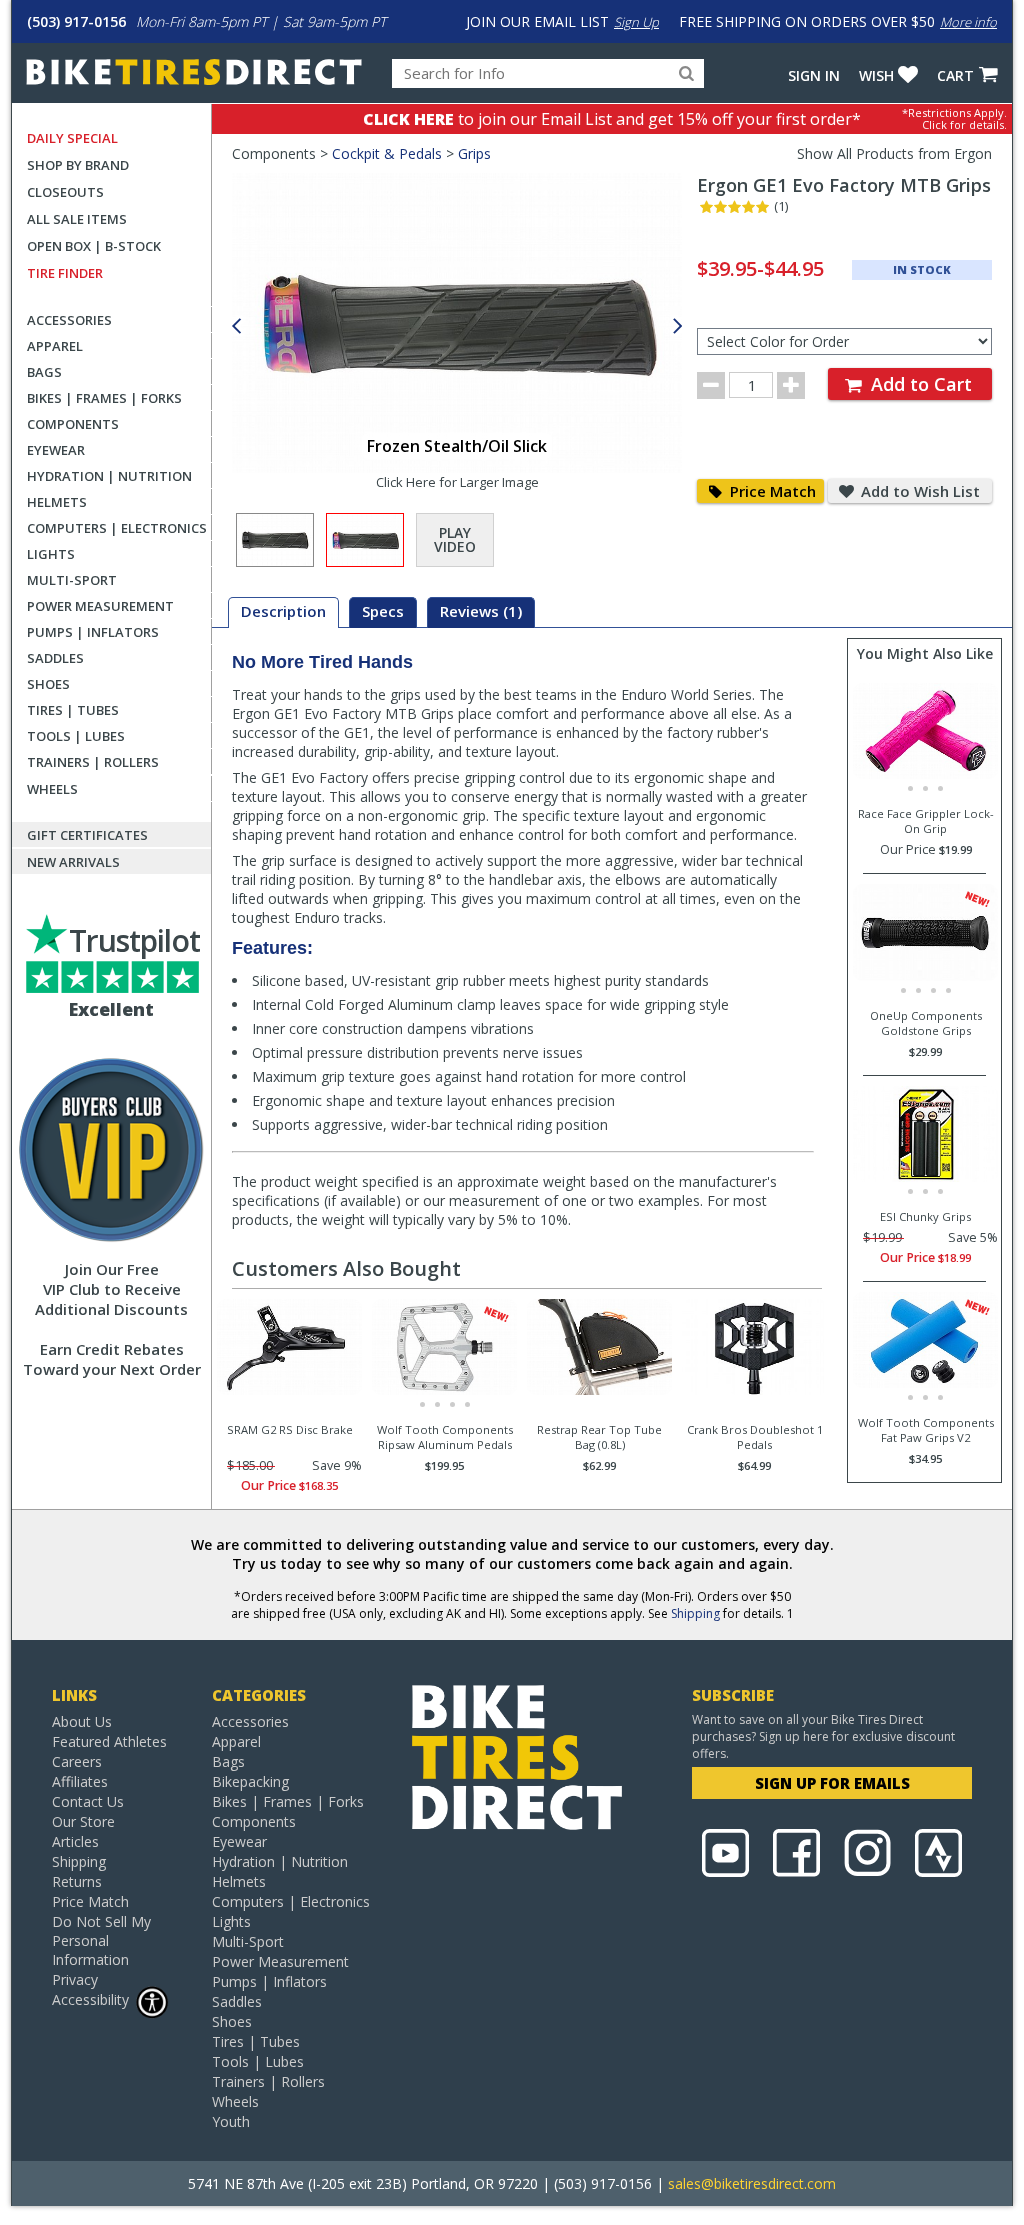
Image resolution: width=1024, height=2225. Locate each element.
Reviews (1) (481, 611)
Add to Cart (919, 384)
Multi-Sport (72, 580)
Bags (44, 372)
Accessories (69, 320)
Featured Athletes (109, 1741)
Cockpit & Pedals (387, 153)
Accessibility (90, 1999)
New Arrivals (73, 862)
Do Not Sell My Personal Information (101, 1940)
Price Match (771, 491)
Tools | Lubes (76, 736)
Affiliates (80, 1781)
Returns (77, 1881)
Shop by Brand (78, 165)
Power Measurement (100, 606)
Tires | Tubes (73, 710)
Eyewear (56, 450)
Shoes (48, 684)
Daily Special (72, 138)
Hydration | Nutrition (109, 476)
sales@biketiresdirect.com (752, 2183)
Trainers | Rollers (93, 762)
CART (955, 75)
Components (73, 424)
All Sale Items (77, 219)
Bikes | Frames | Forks (104, 398)
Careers (77, 1761)
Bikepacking (250, 1781)
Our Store (83, 1821)
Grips (474, 153)
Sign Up (636, 22)
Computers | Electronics (117, 528)
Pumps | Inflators (93, 632)
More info (968, 22)
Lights (51, 554)
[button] (678, 326)
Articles (75, 1841)
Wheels (52, 789)
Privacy (75, 1979)
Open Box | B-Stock (94, 246)
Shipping (695, 1613)
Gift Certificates (87, 835)
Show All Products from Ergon (894, 153)
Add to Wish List (918, 491)
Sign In (814, 75)
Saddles (55, 658)
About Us (82, 1721)
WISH (876, 75)
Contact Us (88, 1801)
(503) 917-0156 (76, 21)
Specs (383, 611)
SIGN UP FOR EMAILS (832, 1783)
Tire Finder (65, 273)
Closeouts (65, 192)
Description (283, 611)
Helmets (57, 502)
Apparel (55, 346)
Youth (231, 2121)
